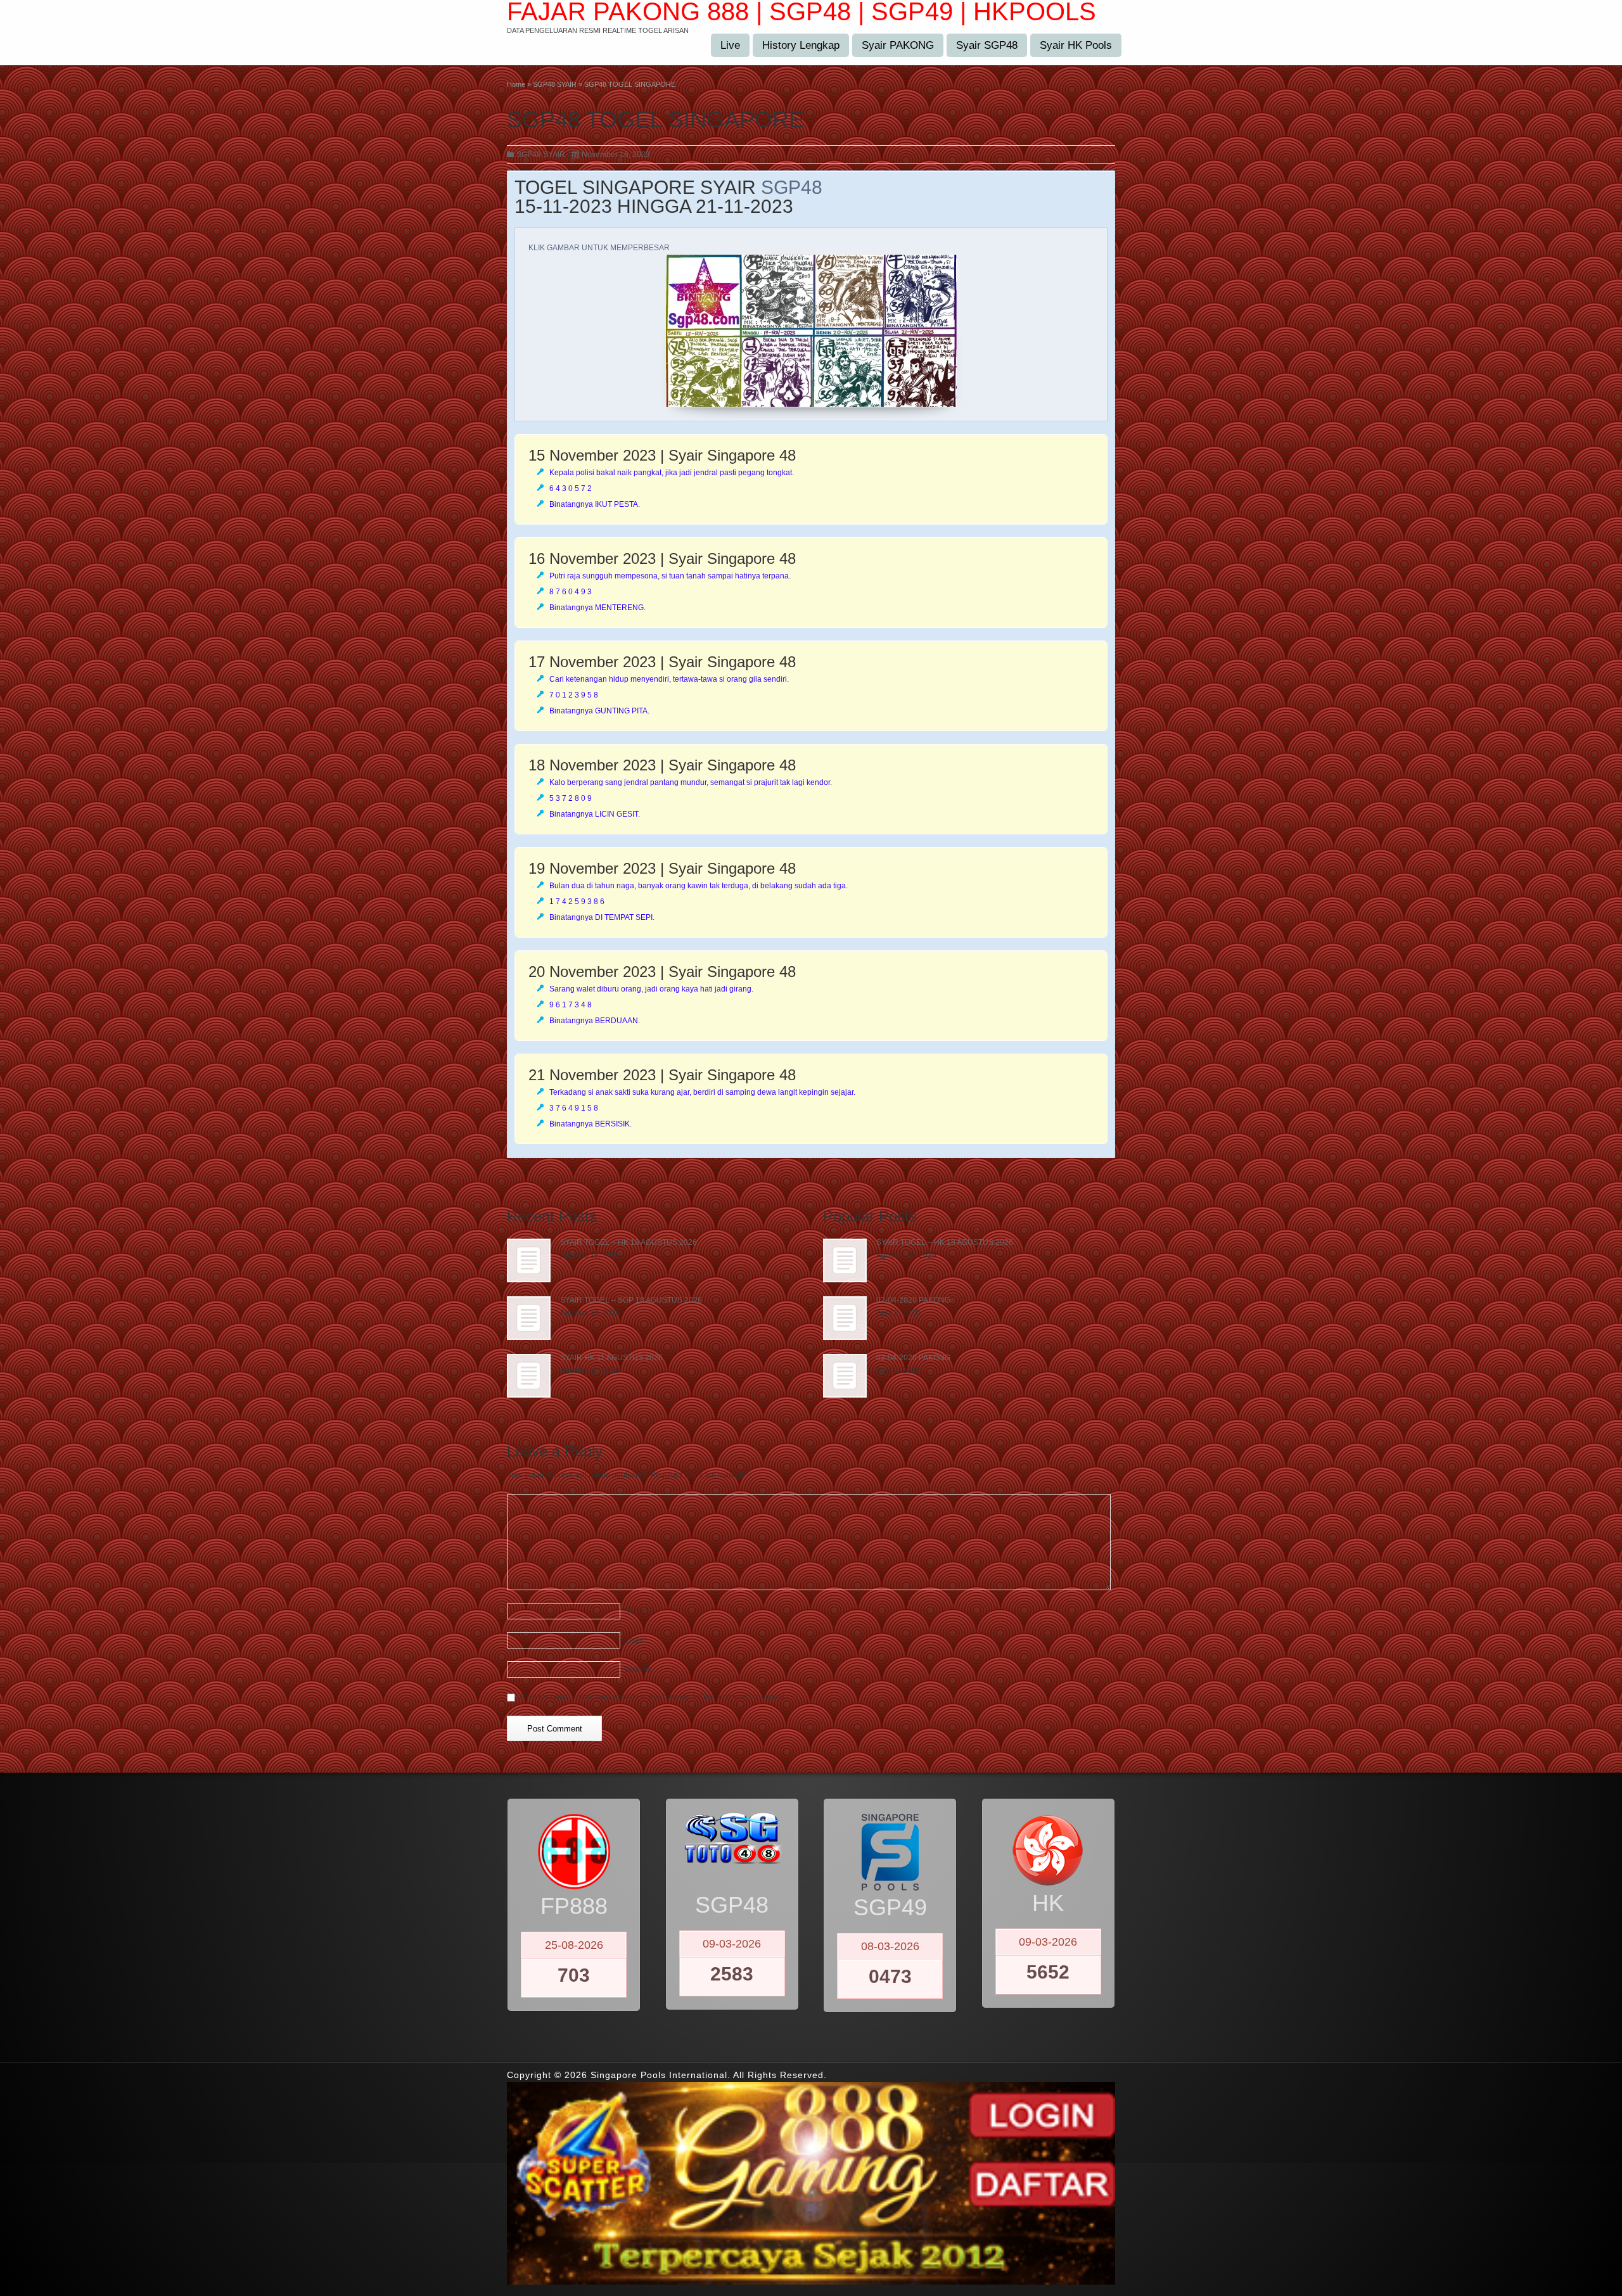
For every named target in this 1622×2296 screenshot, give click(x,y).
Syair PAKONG (898, 45)
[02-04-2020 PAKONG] (845, 1318)
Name (636, 1611)
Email (635, 1640)
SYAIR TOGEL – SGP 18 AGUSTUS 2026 (631, 1300)
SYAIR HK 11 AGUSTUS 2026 (611, 1358)
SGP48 (792, 187)
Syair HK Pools (1076, 45)
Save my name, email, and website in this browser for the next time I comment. (653, 1697)
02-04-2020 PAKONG (913, 1300)
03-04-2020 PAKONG (913, 1358)
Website (638, 1669)
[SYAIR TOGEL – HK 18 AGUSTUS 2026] (529, 1260)
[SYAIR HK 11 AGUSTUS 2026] (529, 1376)
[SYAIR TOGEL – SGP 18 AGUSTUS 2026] (529, 1318)
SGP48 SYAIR (541, 155)
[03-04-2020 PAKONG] (845, 1376)
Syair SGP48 (987, 45)
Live (730, 45)
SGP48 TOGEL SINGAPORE (655, 119)
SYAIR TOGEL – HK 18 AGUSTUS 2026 (629, 1242)
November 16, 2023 (616, 155)
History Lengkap (801, 45)
